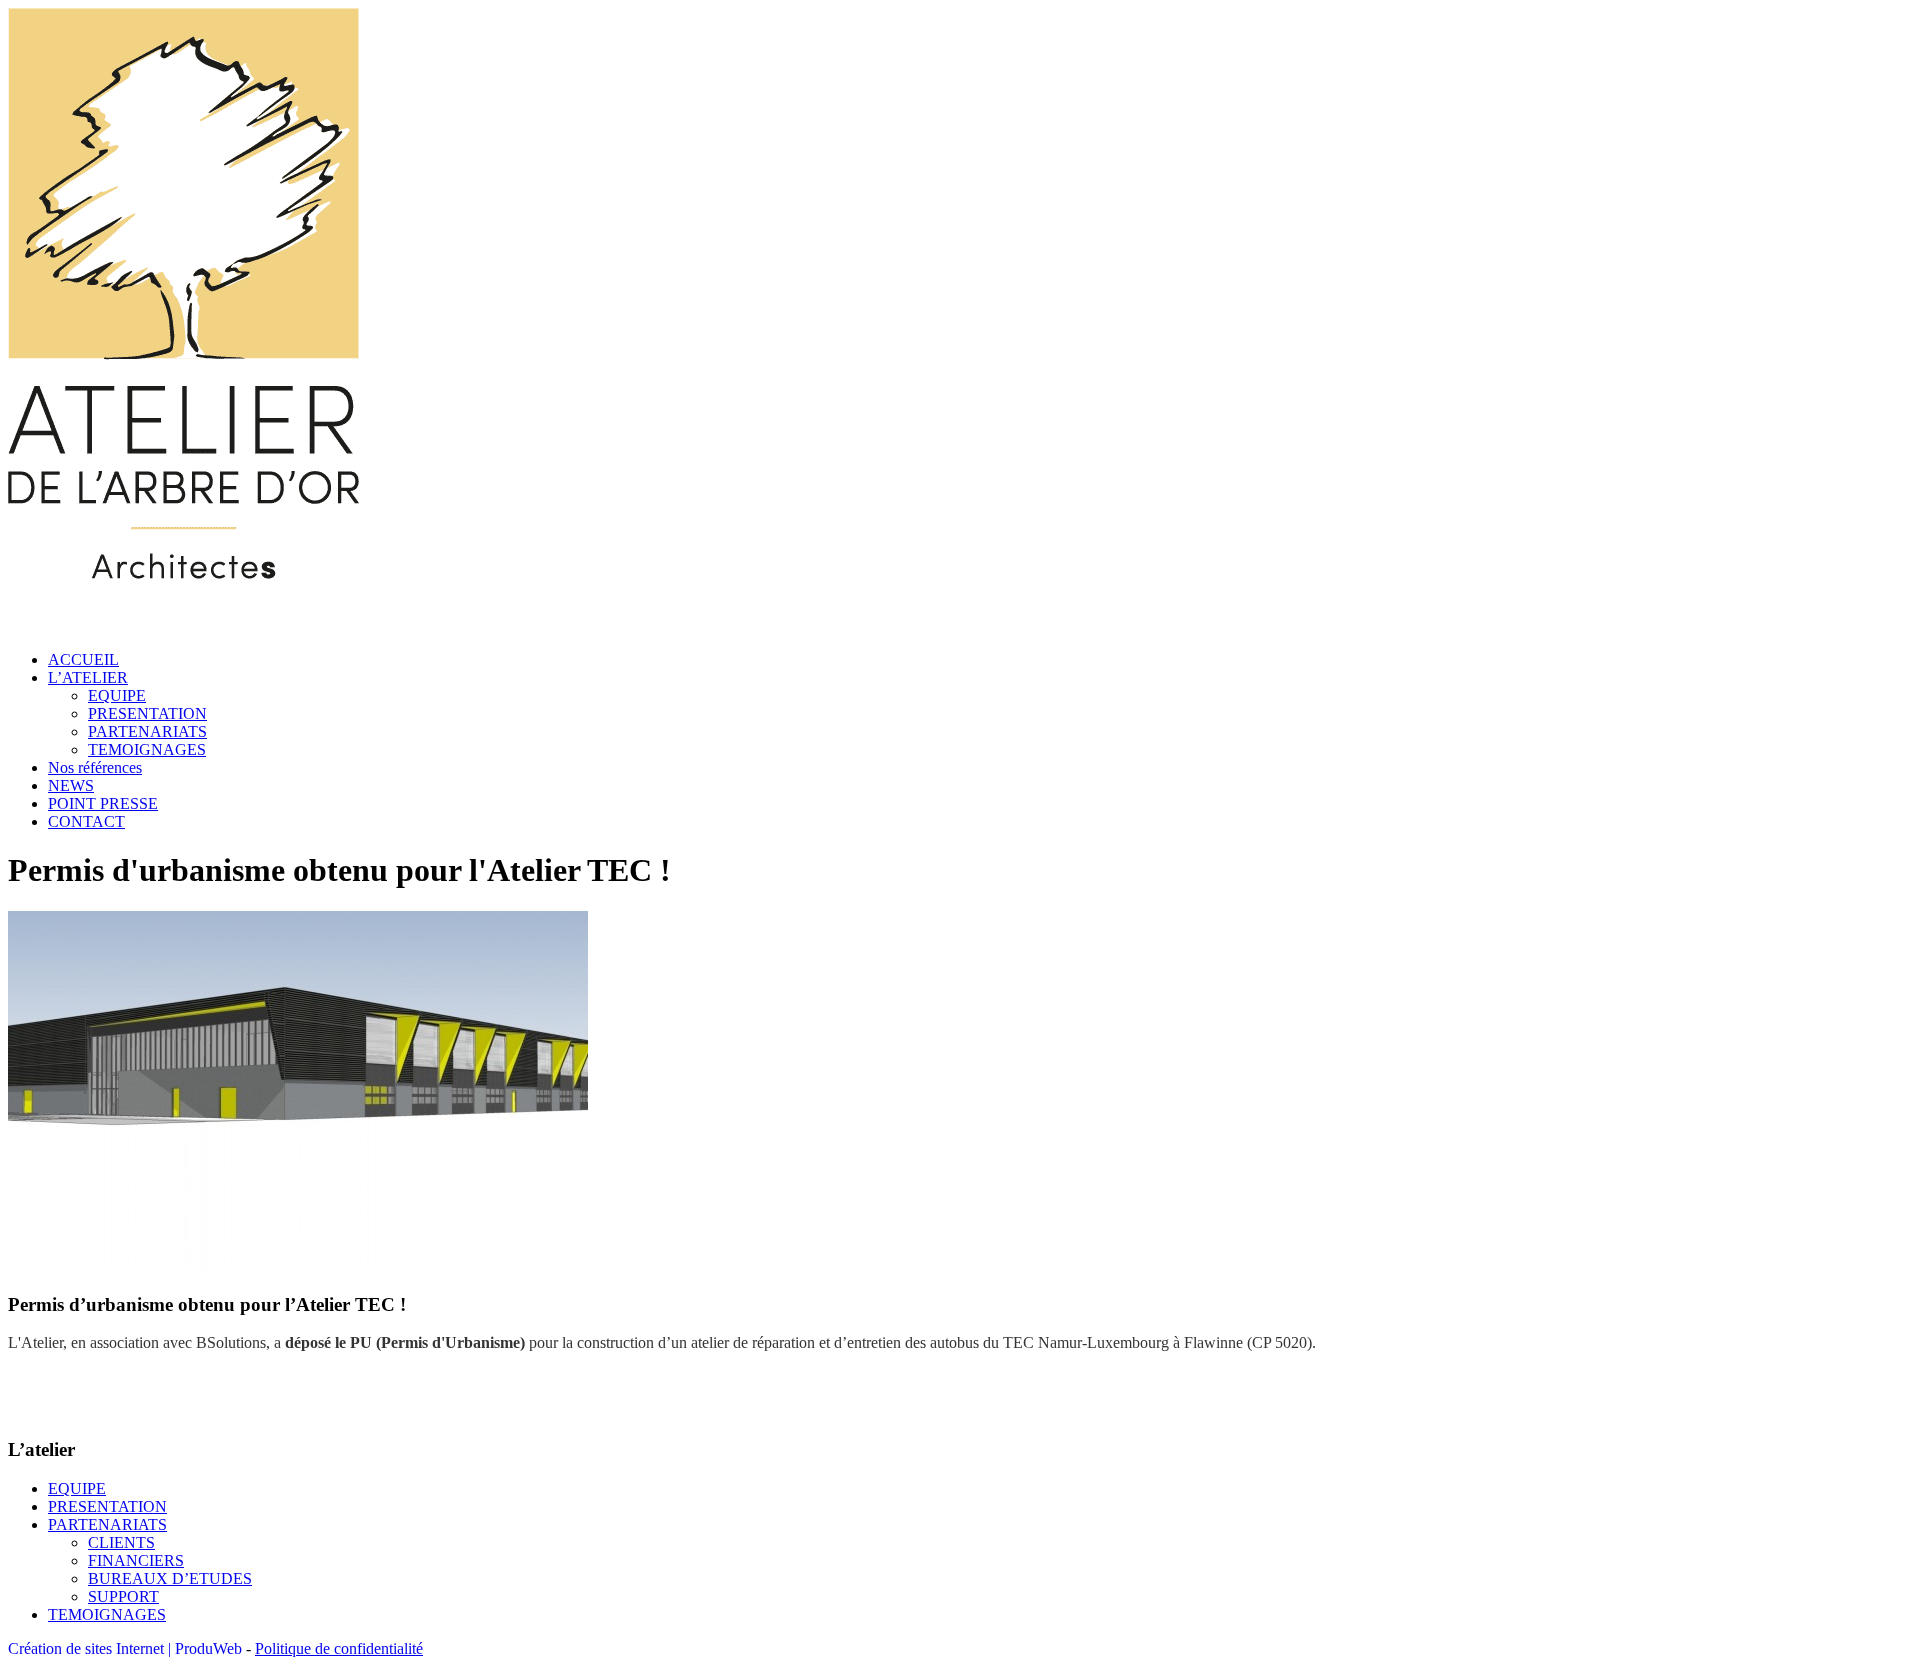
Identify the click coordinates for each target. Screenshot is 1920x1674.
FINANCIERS (136, 1560)
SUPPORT (123, 1596)
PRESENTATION (147, 713)
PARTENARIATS (147, 731)
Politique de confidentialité (339, 1648)
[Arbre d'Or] (183, 625)
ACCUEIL (83, 659)
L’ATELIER (88, 677)
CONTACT (86, 821)
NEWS (71, 785)
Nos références (95, 767)
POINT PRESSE (103, 803)
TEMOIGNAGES (147, 749)
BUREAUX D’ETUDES (170, 1578)
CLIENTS (121, 1542)
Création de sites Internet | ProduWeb (125, 1648)
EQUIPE (117, 695)
